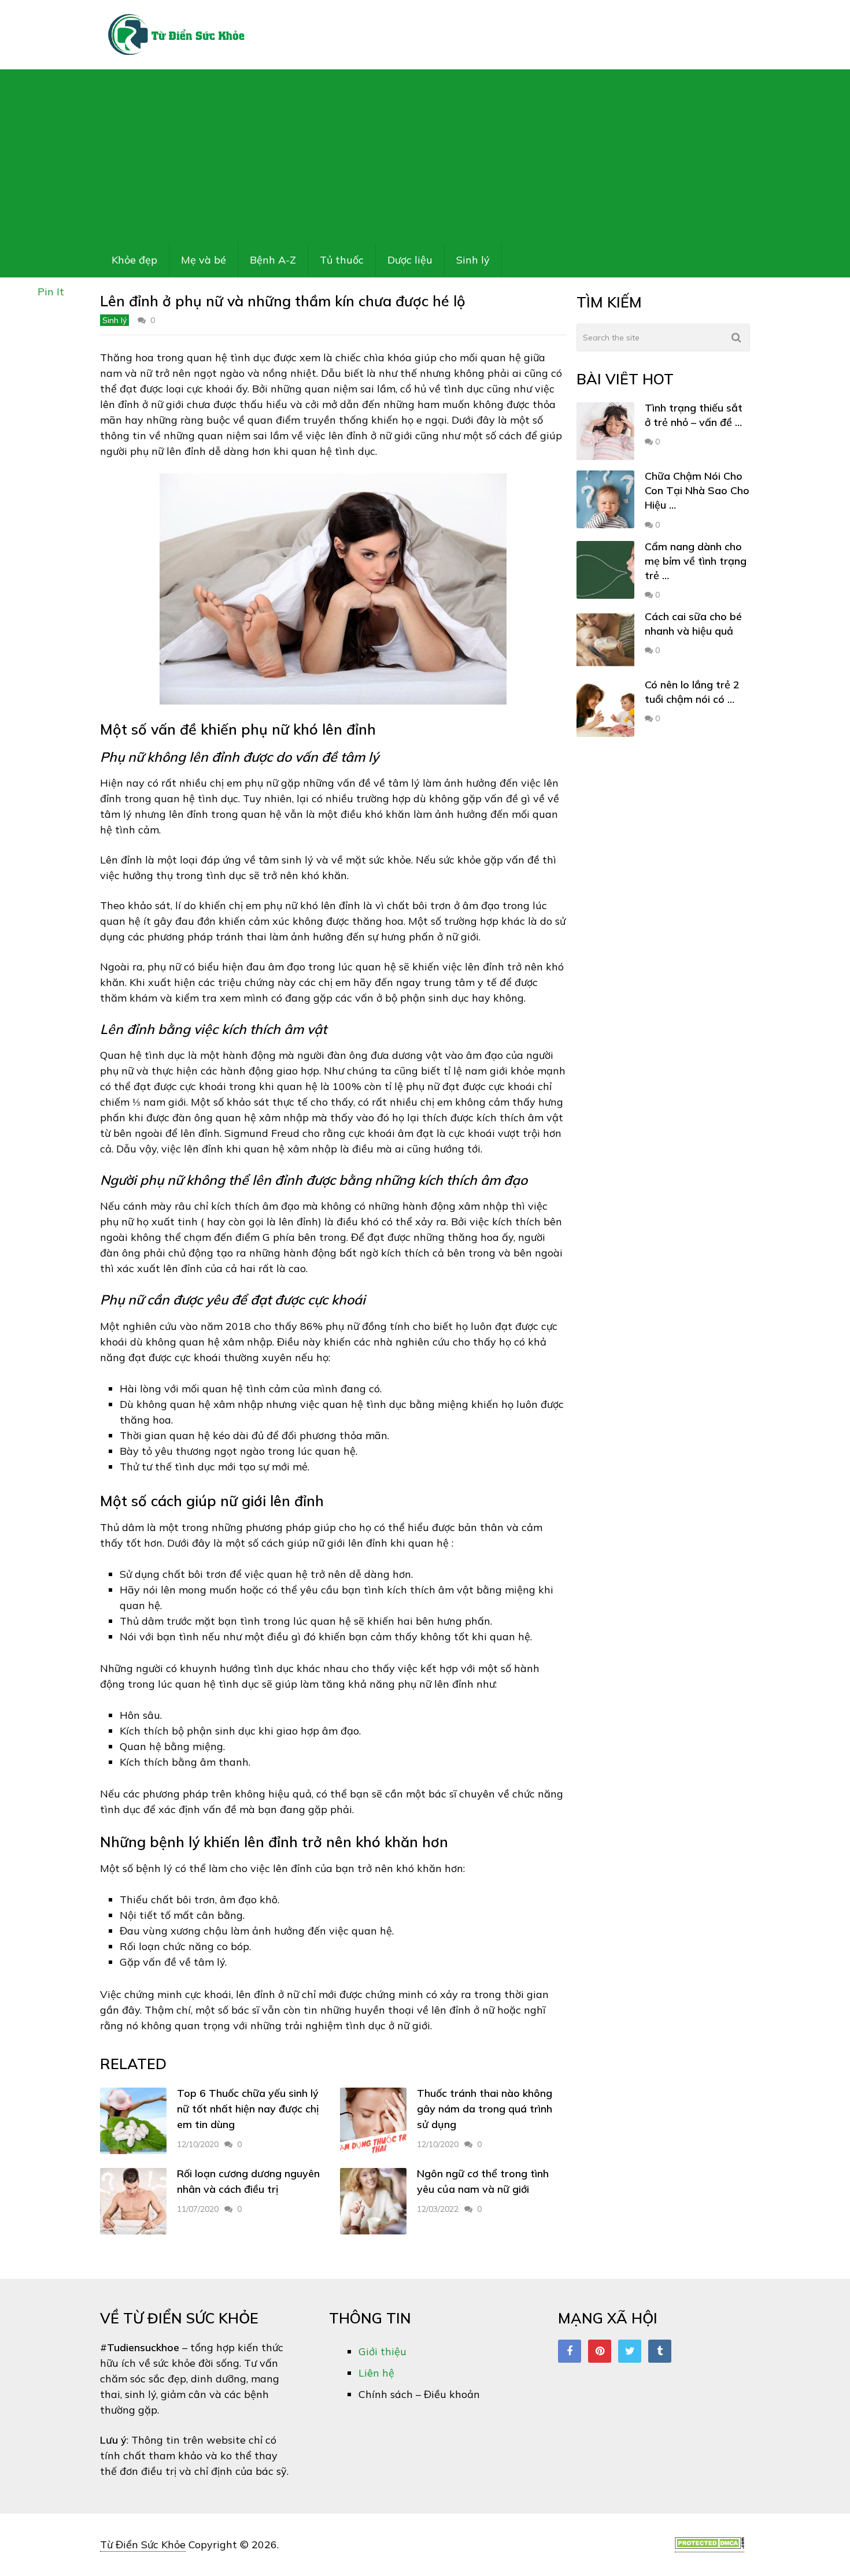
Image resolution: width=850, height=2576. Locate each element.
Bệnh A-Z (273, 260)
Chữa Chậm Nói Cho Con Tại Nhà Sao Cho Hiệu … (697, 490)
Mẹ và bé (204, 260)
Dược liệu (410, 260)
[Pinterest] (600, 2351)
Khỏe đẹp (134, 260)
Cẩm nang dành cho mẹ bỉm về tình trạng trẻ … (696, 561)
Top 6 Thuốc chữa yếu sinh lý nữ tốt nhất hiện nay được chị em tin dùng (248, 2109)
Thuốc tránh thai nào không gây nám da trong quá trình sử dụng (485, 2109)
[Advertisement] (425, 156)
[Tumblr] (660, 2351)
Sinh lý (473, 260)
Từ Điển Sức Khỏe (143, 2545)
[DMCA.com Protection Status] (709, 2545)
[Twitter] (630, 2351)
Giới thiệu (382, 2351)
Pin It (51, 292)
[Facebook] (570, 2351)
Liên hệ (376, 2373)
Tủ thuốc (342, 260)
